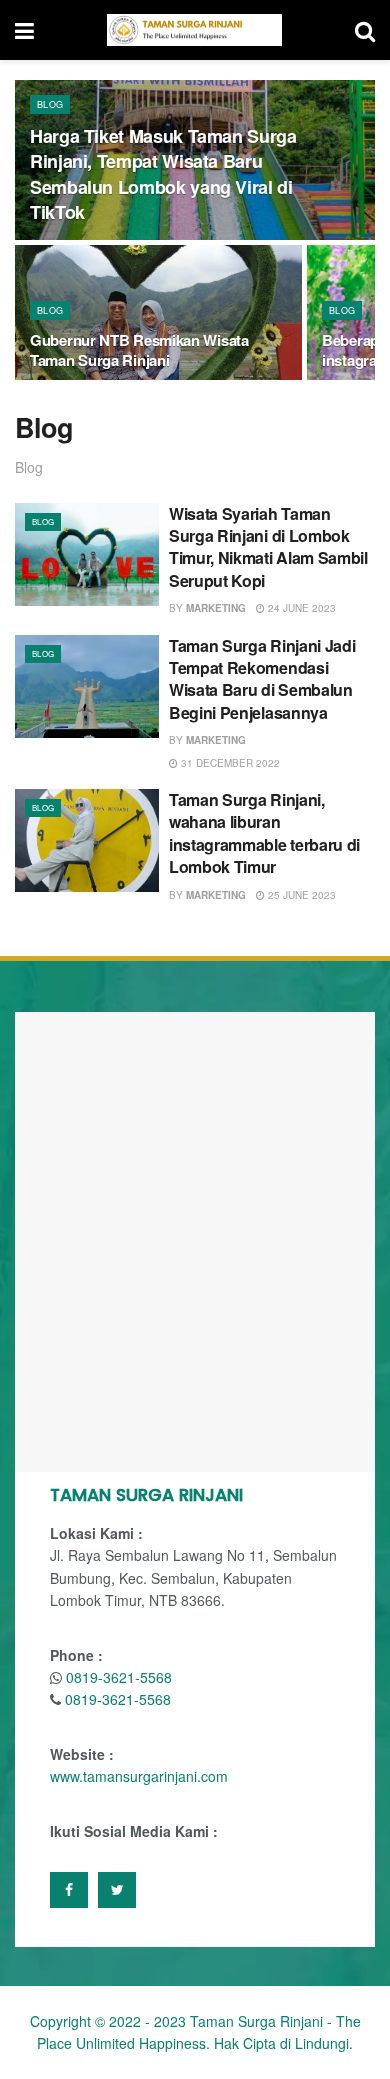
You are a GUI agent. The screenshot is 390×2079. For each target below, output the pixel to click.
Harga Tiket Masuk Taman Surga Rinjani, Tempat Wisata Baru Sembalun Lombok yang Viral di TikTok (163, 174)
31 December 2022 (229, 763)
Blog (50, 104)
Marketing (216, 608)
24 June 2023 (300, 608)
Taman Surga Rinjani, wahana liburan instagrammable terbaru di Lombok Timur (264, 833)
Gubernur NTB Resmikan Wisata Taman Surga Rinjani (139, 350)
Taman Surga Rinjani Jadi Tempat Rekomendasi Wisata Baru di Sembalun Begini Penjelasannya (262, 679)
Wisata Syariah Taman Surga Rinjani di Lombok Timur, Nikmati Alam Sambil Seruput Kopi (268, 547)
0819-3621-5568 (119, 1677)
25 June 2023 (300, 895)
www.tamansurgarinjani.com (139, 1776)
